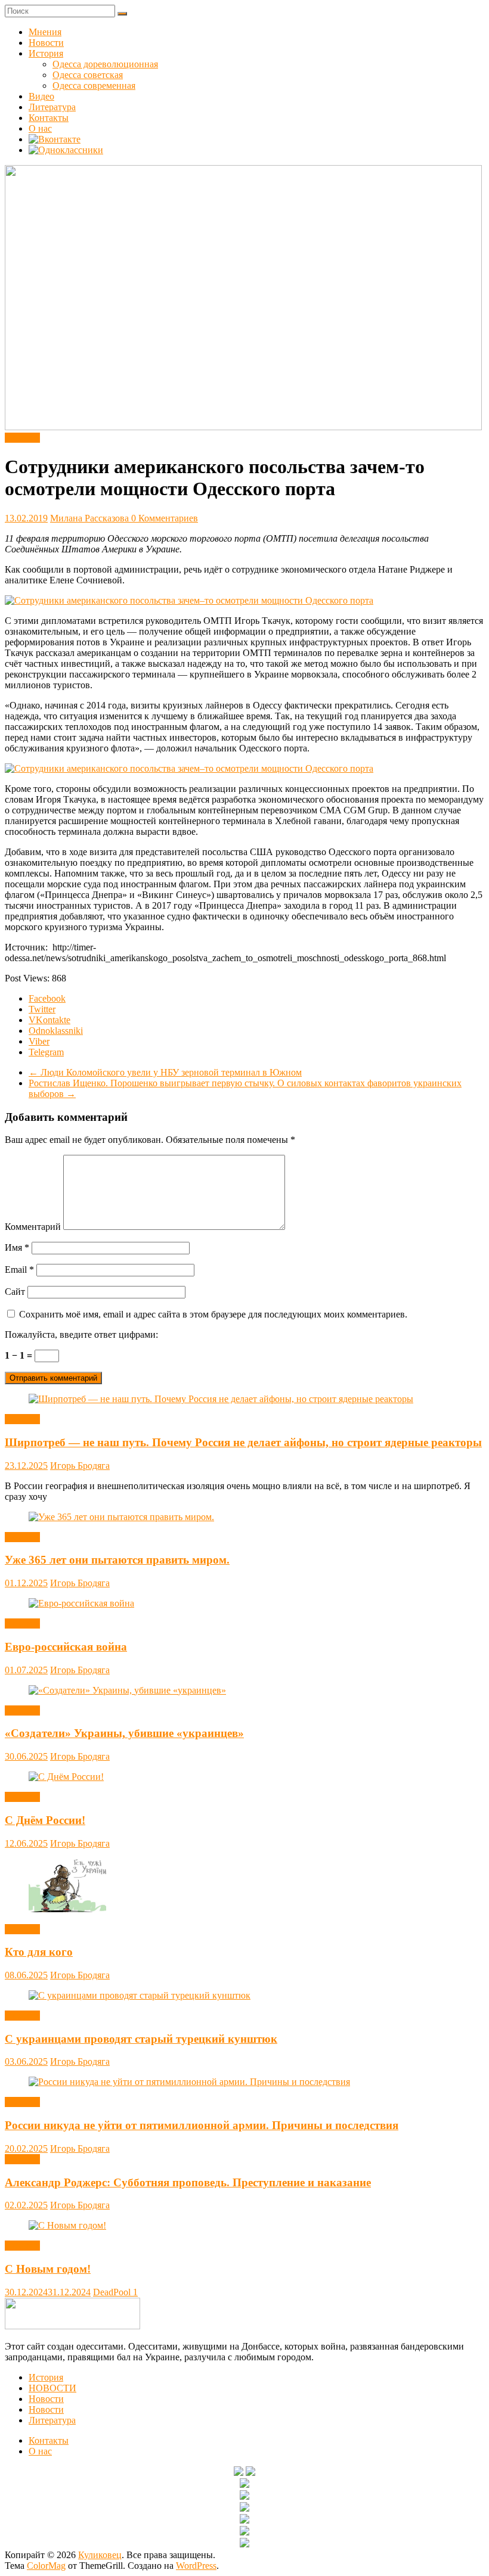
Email (19, 1270)
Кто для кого (39, 1952)
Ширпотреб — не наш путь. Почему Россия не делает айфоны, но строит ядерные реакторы (243, 1442)
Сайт (15, 1292)
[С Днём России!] (66, 1777)
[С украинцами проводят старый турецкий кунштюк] (140, 1995)
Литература (52, 107)
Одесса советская (88, 75)
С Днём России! (45, 1820)
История (46, 53)
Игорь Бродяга (80, 1466)
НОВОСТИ (52, 2388)
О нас (40, 128)
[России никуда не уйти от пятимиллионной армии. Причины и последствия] (189, 2082)
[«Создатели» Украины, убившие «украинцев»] (127, 1690)
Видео (41, 96)
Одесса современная (94, 86)
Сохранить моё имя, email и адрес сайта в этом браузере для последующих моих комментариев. (213, 1314)
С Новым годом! (48, 2269)
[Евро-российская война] (81, 1603)
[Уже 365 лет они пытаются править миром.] (121, 1517)
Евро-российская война (66, 1647)
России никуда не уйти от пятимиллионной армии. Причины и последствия (202, 2125)
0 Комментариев (165, 518)
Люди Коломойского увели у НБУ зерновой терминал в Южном (165, 1072)
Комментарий (33, 1227)
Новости (46, 43)
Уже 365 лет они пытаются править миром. (117, 1560)
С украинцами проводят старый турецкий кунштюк (141, 2039)
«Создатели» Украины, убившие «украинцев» (124, 1733)
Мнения (45, 32)
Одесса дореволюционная (105, 64)
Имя (17, 1247)
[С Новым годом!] (67, 2225)
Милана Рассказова (91, 518)
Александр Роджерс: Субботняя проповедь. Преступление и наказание (188, 2182)
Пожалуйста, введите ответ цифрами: (81, 1334)
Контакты (49, 118)
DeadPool (113, 2292)
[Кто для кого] (67, 1909)
